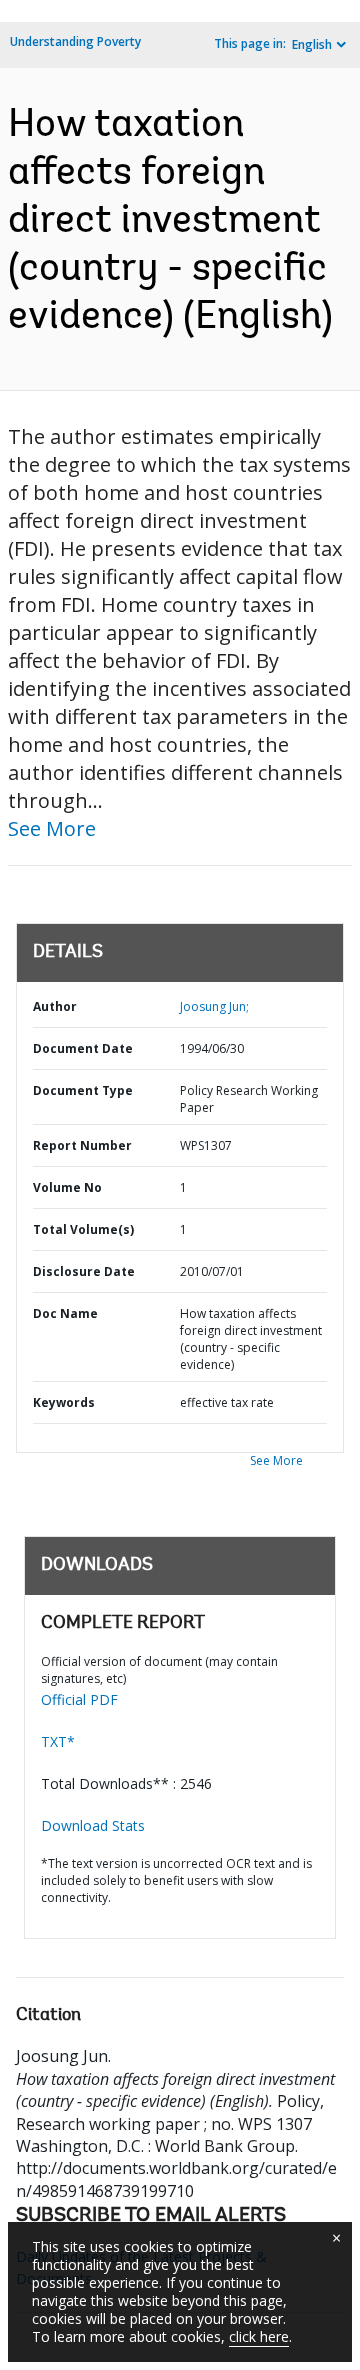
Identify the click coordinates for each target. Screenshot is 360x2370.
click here (259, 2336)
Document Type (83, 1090)
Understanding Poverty (75, 41)
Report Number (82, 1145)
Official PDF (79, 1699)
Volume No (67, 1187)
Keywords (64, 1402)
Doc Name (65, 1313)
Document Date (83, 1048)
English (312, 44)
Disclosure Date (84, 1271)
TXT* (58, 1741)
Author (55, 1006)
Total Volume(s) (83, 1229)
